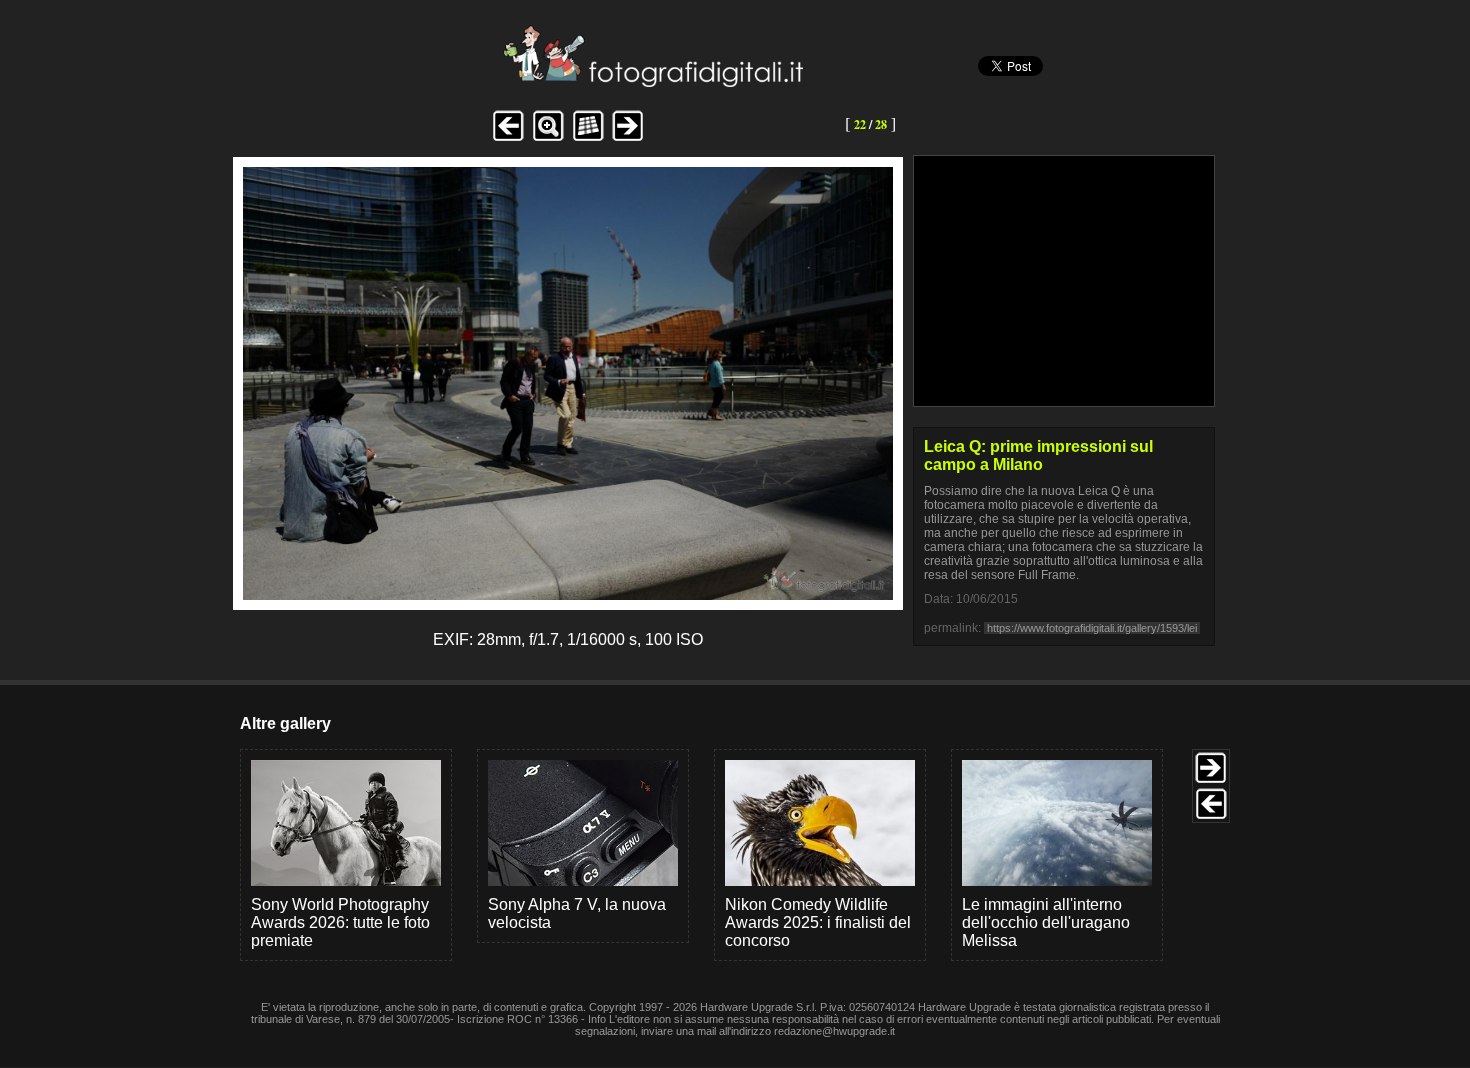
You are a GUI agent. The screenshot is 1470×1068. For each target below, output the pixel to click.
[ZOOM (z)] (548, 138)
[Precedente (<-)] (508, 138)
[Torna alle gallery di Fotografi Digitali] (518, 81)
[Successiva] (568, 594)
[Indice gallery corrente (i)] (588, 138)
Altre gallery (285, 723)
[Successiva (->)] (628, 138)
